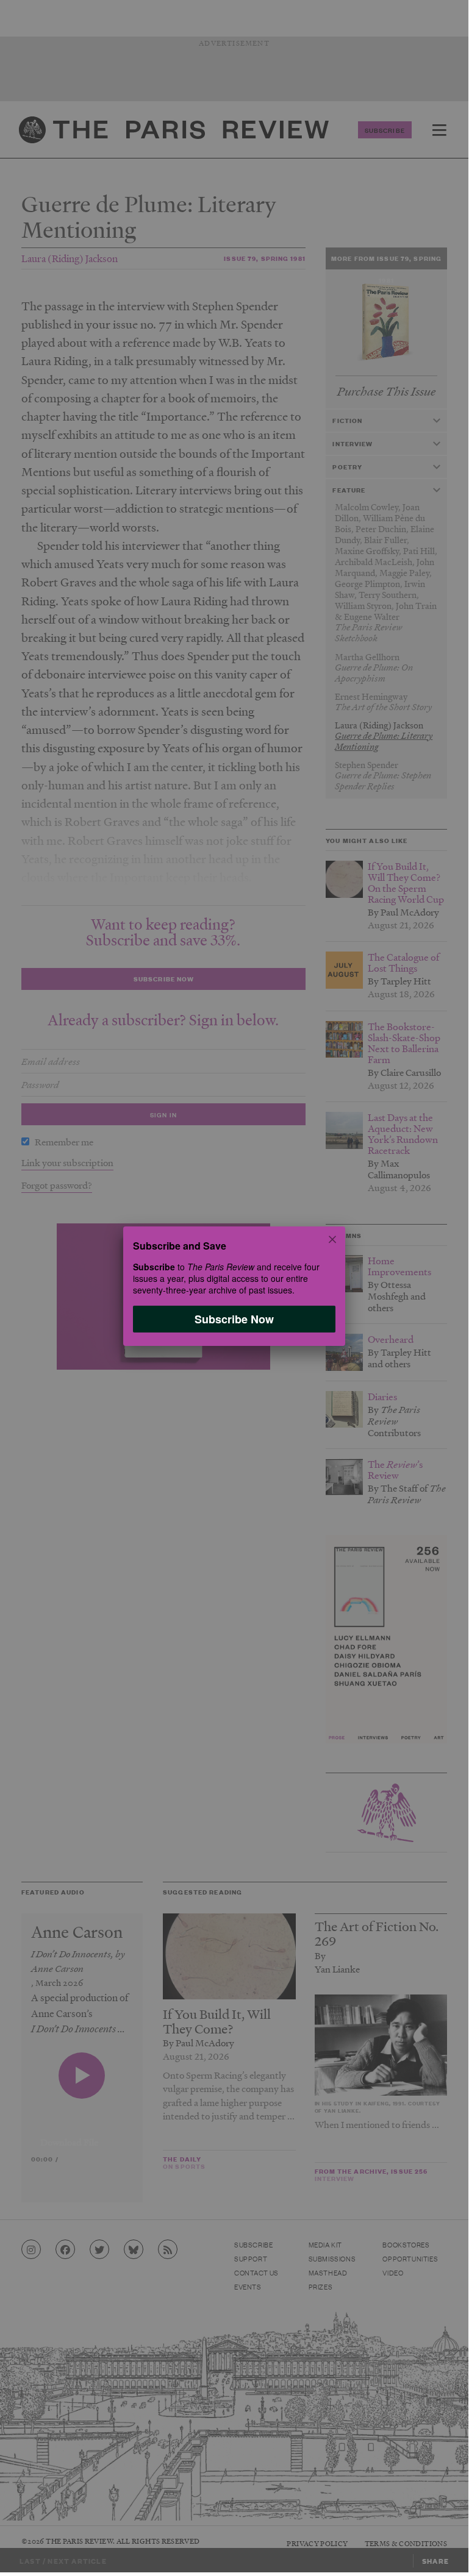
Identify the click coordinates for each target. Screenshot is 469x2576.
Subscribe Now (234, 1319)
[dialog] (234, 1286)
